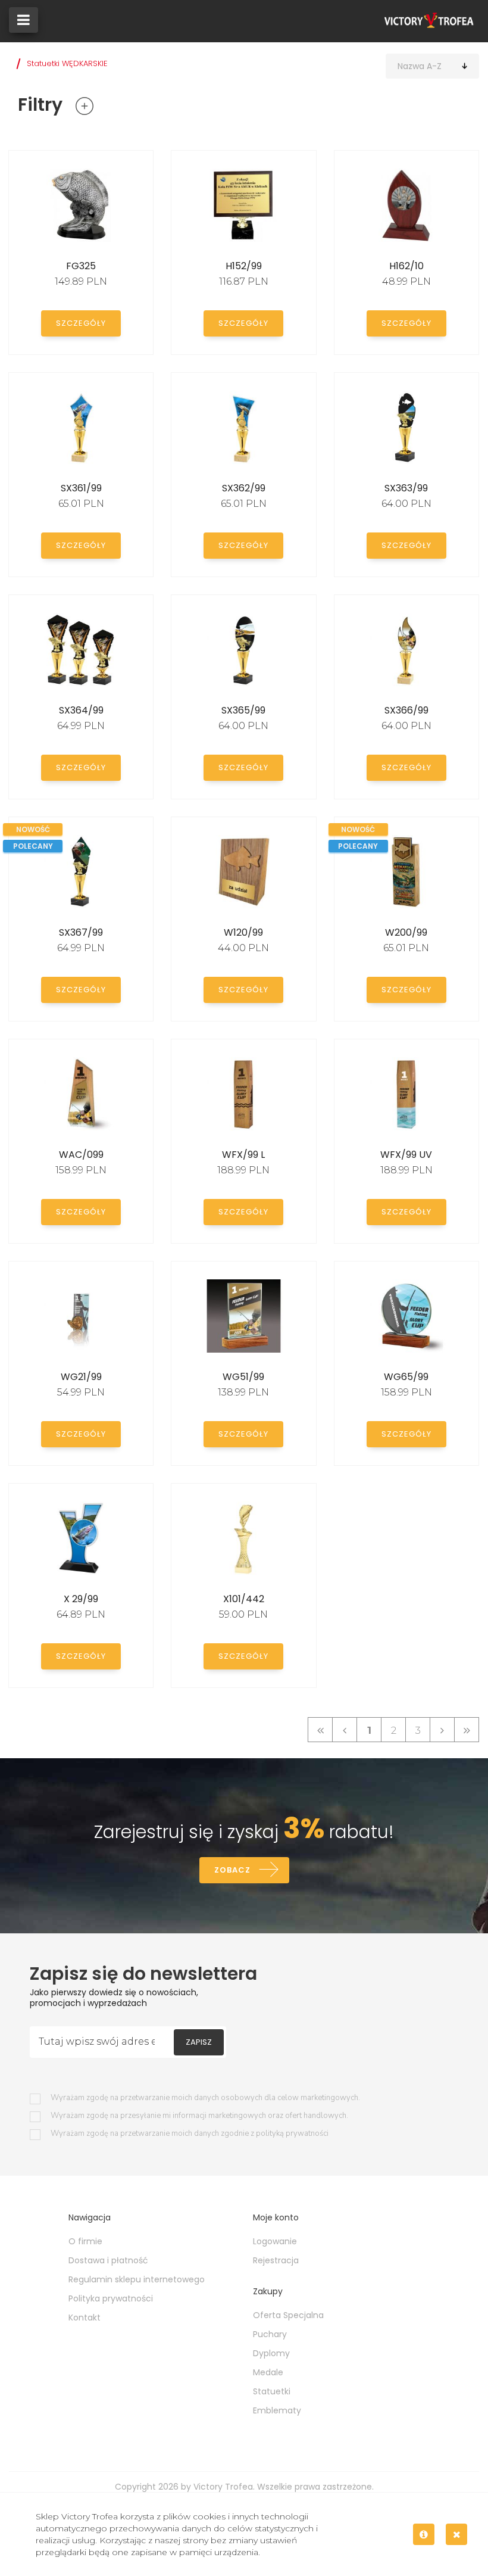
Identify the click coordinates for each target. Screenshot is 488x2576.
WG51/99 (243, 1377)
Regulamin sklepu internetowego (137, 2279)
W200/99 (406, 932)
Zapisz (199, 2042)
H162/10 (406, 266)
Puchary (270, 2334)
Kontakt (85, 2318)
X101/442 (244, 1599)
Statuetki (272, 2391)
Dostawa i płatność (108, 2260)
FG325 (81, 266)
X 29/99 (81, 1599)
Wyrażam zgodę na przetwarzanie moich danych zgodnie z (190, 2134)
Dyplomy (271, 2353)
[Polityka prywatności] (424, 2534)
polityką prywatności (292, 2133)
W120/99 (243, 932)
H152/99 (244, 266)
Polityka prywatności (111, 2298)
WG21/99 (81, 1377)
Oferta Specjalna (288, 2315)
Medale (268, 2372)
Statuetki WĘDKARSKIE (67, 63)
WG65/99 (406, 1377)
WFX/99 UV (406, 1155)
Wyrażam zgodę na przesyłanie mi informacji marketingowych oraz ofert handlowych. (199, 2116)
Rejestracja (276, 2260)
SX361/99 (81, 488)
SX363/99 (406, 488)
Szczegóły (81, 323)
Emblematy (277, 2410)
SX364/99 (81, 710)
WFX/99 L (243, 1155)
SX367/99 (81, 932)
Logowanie (275, 2241)
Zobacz (232, 1870)
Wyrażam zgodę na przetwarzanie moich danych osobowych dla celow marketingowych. (205, 2098)
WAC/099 (81, 1155)
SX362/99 (244, 488)
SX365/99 (243, 710)
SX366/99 (406, 710)
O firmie (85, 2241)
